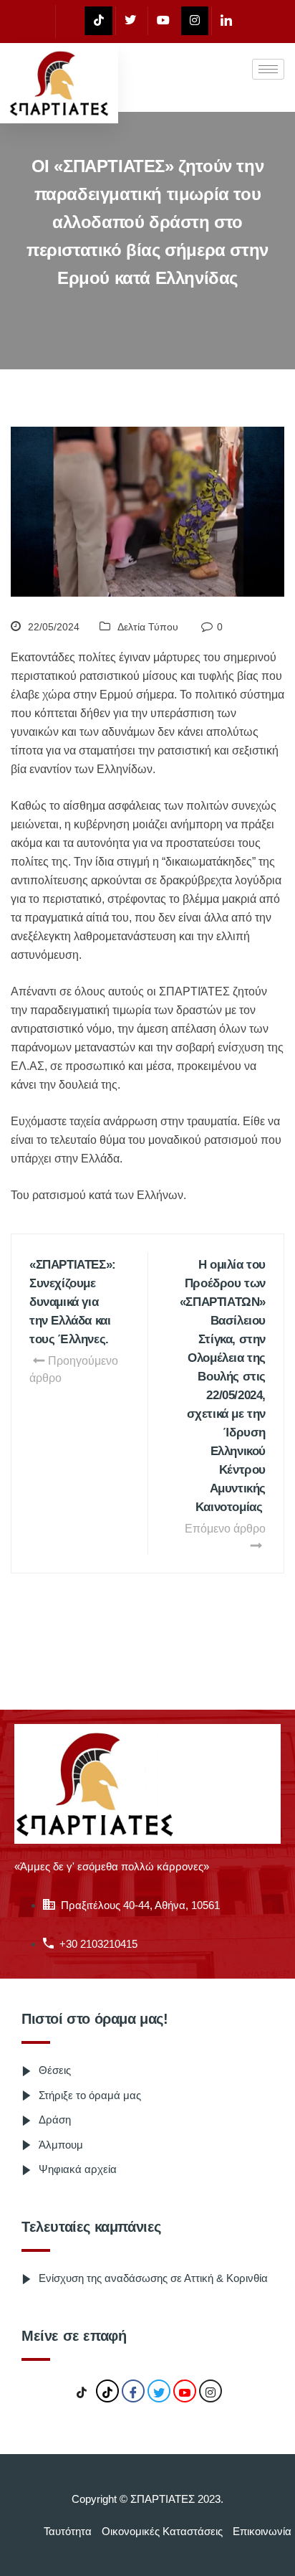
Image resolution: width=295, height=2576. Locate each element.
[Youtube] (163, 21)
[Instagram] (195, 21)
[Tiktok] (98, 21)
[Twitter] (130, 21)
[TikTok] (82, 2392)
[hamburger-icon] (268, 69)
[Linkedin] (226, 21)
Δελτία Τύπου (148, 627)
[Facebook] (68, 22)
